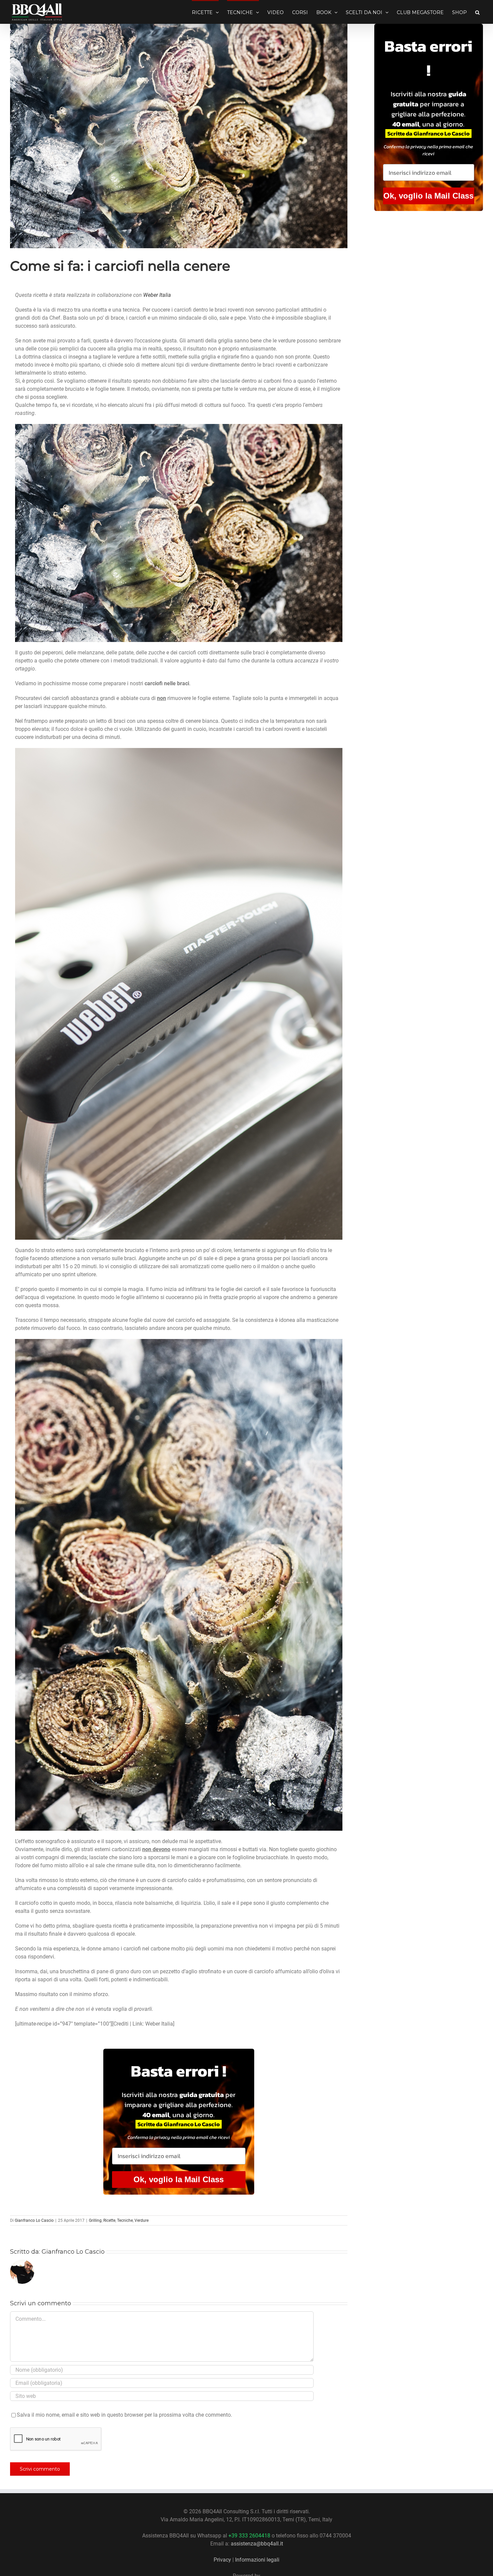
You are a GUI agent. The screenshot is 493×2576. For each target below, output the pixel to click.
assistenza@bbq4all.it (257, 2544)
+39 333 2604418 (249, 2536)
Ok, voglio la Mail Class (179, 2179)
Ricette (109, 2220)
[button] (477, 12)
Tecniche (125, 2220)
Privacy (222, 2560)
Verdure (142, 2220)
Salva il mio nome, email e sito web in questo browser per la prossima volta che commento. (124, 2415)
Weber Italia (157, 295)
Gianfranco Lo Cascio (34, 2220)
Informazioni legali (257, 2560)
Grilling (95, 2220)
